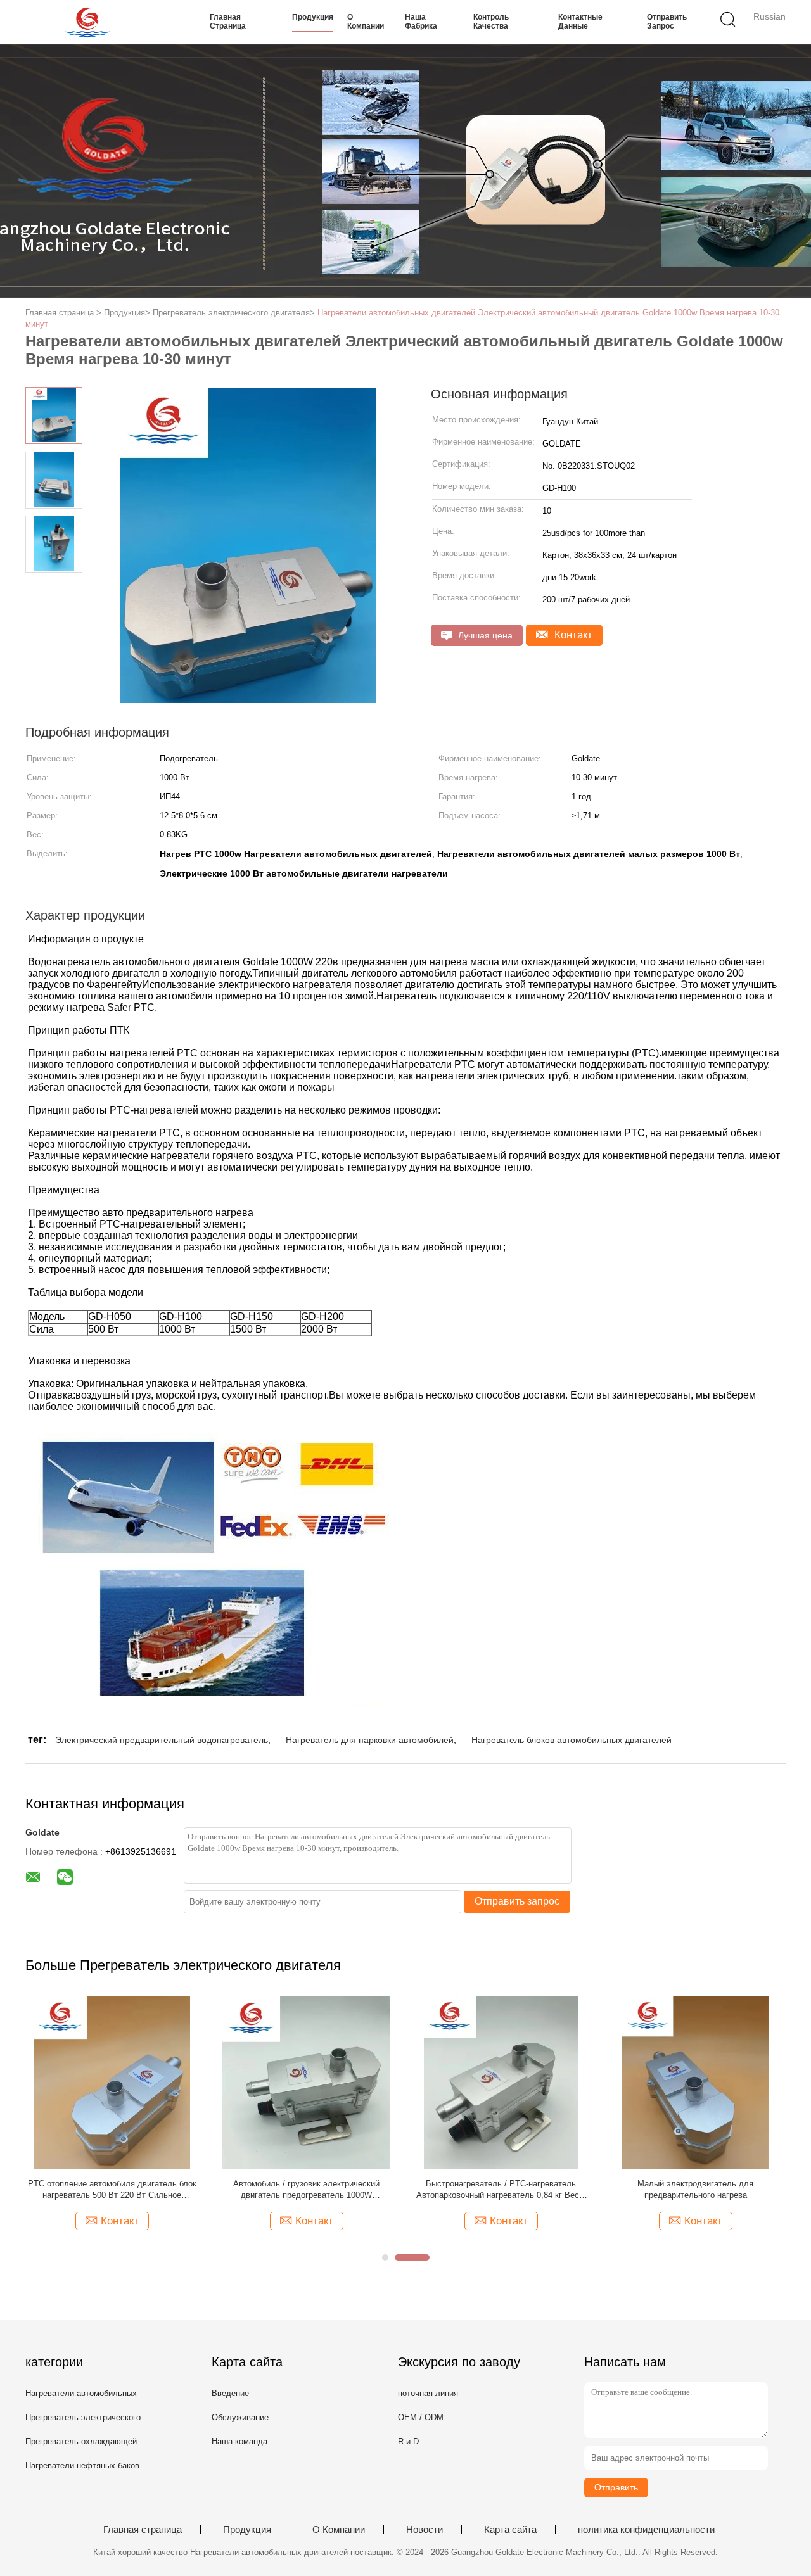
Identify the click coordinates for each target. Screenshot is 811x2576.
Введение (230, 2393)
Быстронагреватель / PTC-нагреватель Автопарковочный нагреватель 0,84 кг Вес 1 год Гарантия (501, 2190)
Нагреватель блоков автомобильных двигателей (572, 1740)
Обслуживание (240, 2417)
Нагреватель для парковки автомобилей (370, 1740)
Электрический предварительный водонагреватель (162, 1740)
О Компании (366, 22)
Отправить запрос (667, 22)
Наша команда (239, 2441)
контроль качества (491, 22)
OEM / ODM (421, 2417)
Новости (425, 2530)
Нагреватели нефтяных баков (82, 2465)
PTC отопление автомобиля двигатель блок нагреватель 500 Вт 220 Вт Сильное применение (112, 2190)
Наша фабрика (421, 22)
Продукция (313, 17)
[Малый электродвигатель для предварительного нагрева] (695, 2082)
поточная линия (428, 2393)
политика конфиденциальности (646, 2530)
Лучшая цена (484, 635)
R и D (408, 2441)
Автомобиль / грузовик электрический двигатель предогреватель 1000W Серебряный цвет (306, 2190)
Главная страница (228, 22)
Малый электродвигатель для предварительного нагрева (695, 2189)
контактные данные (580, 22)
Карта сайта (510, 2530)
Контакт (572, 635)
